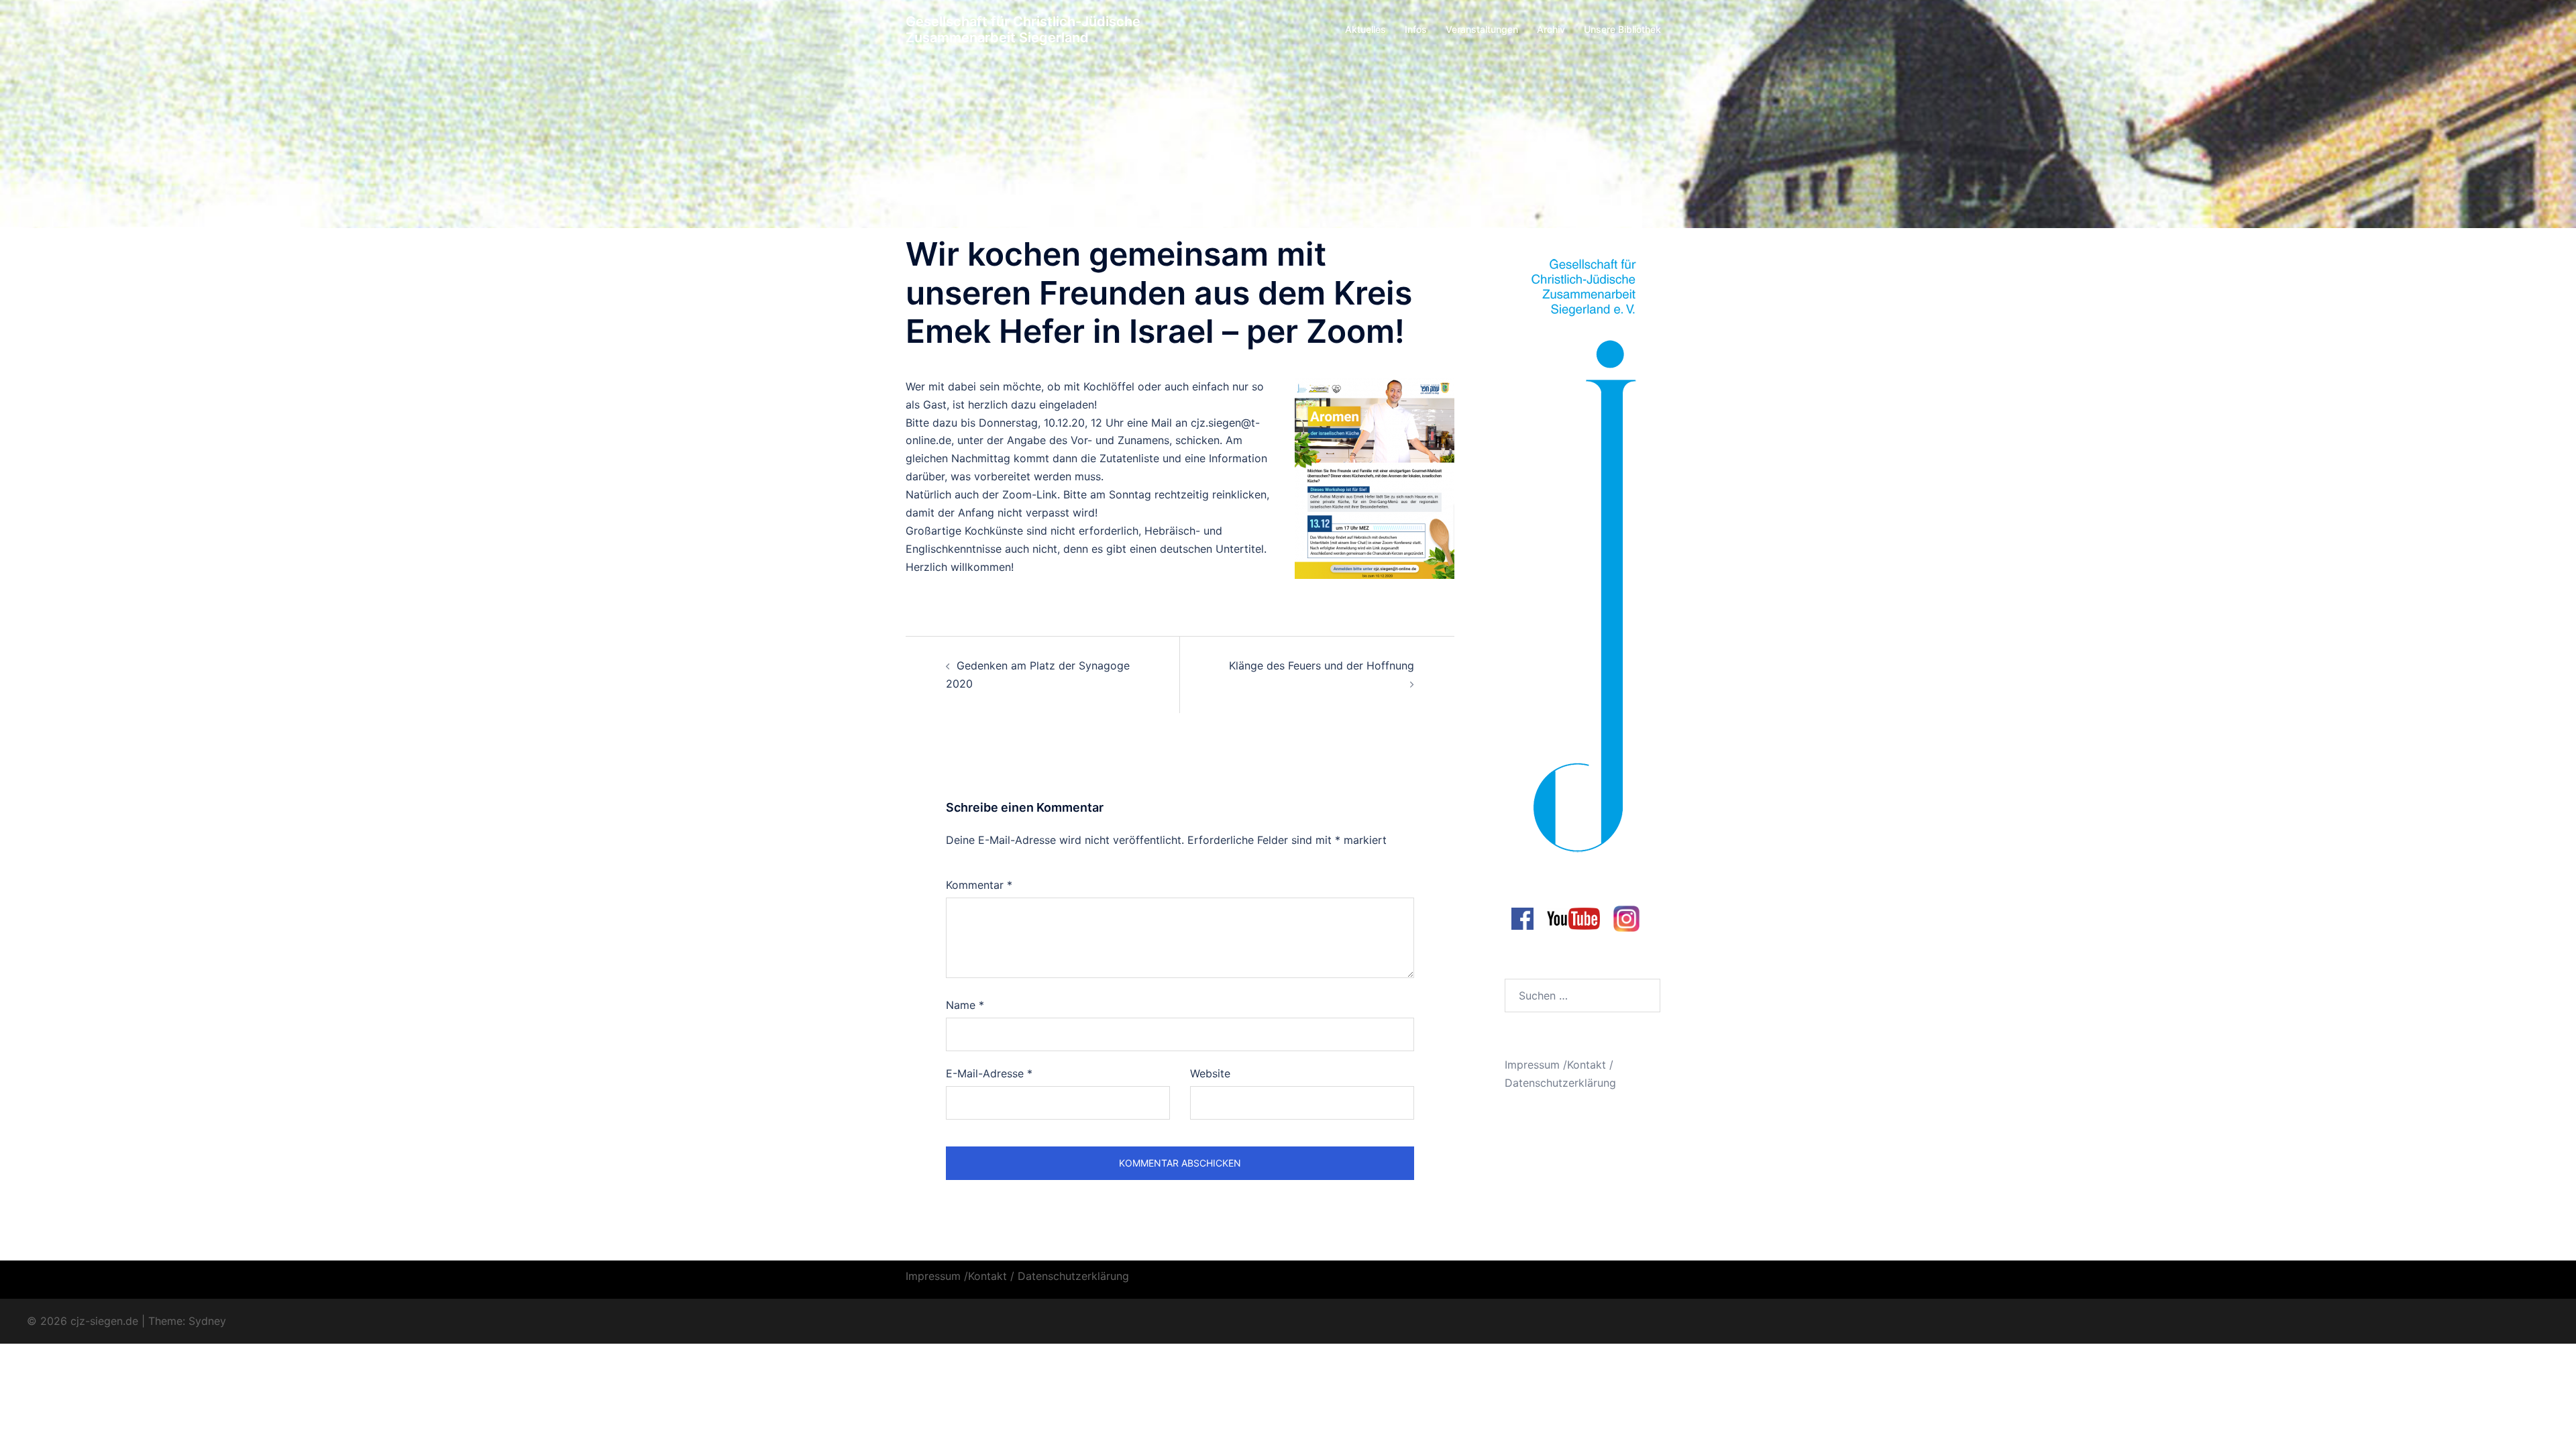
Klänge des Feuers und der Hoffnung (1322, 665)
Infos (1416, 29)
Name (965, 1005)
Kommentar (979, 885)
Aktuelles (1365, 29)
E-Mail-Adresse (989, 1073)
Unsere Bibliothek (1622, 29)
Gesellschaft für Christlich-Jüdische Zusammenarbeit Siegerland (1023, 30)
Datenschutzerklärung (1560, 1083)
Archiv (1551, 29)
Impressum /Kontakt (1555, 1065)
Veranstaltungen (1482, 29)
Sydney (207, 1321)
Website (1210, 1073)
